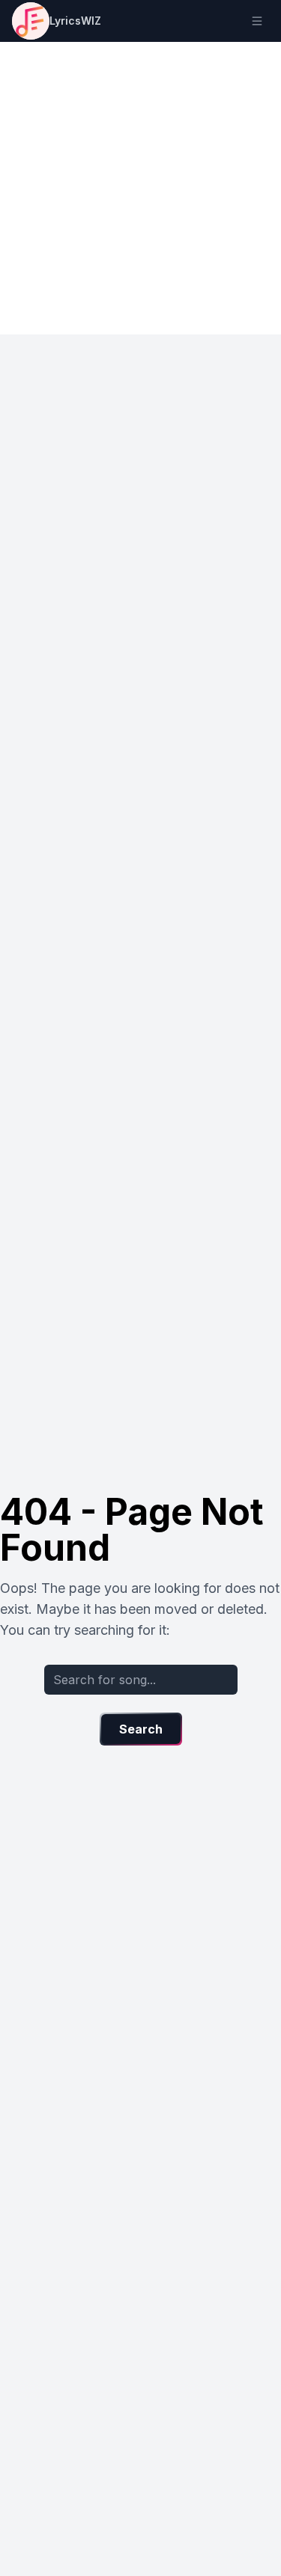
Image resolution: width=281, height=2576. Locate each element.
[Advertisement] (140, 188)
